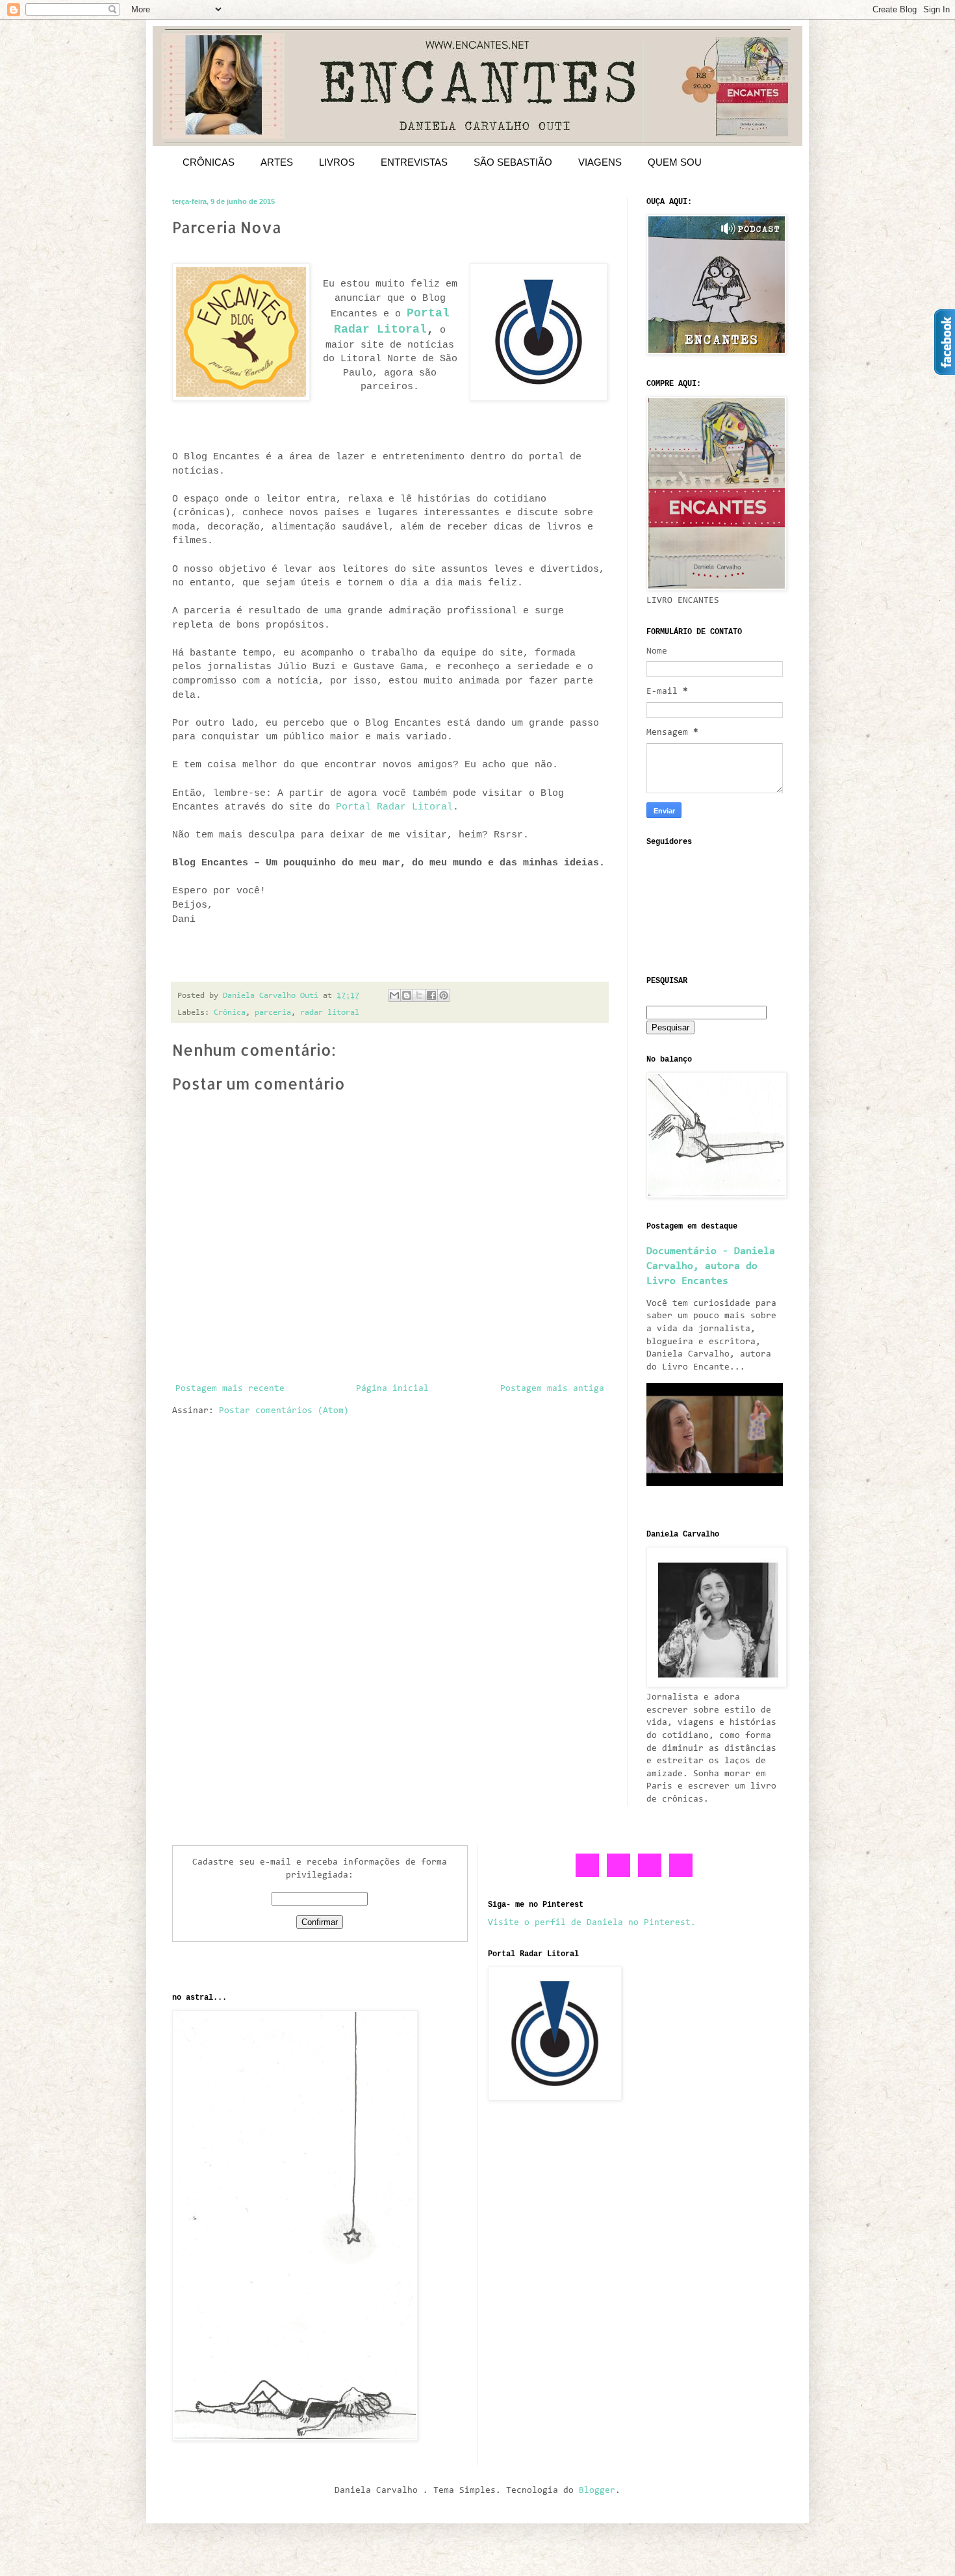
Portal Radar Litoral (394, 807)
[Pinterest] (650, 1875)
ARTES (277, 162)
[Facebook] (588, 1875)
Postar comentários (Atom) (284, 1411)
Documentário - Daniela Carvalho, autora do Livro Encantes (711, 1266)
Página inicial (392, 1389)
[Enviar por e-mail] (394, 995)
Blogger (597, 2491)
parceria (273, 1013)
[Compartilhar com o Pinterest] (444, 995)
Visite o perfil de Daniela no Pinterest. (592, 1923)
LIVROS (337, 162)
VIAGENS (600, 162)
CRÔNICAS (209, 162)
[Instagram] (681, 1875)
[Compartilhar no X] (419, 995)
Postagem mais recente (230, 1389)
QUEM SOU (675, 162)
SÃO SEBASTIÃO (513, 162)
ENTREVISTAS (414, 162)
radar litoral (330, 1013)
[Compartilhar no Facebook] (431, 995)
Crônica (230, 1013)
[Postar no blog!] (407, 995)
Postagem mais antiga (552, 1389)
